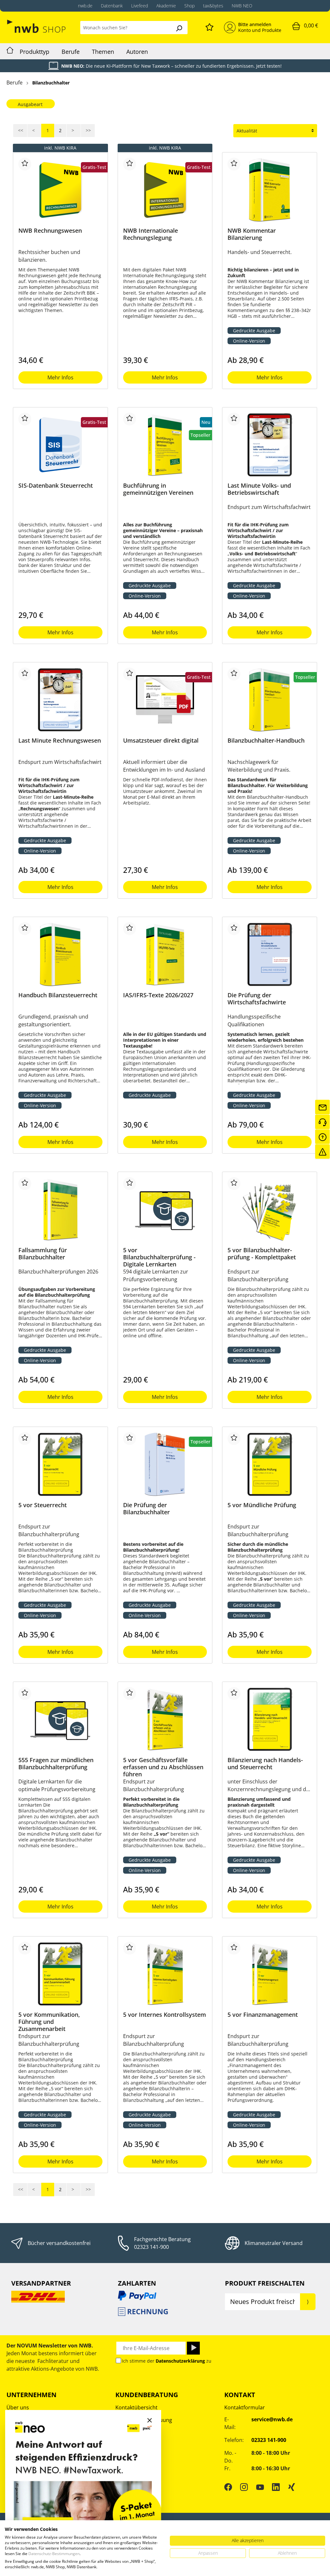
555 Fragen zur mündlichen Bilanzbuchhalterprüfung (56, 1764)
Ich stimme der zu (167, 2361)
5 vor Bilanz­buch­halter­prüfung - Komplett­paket (262, 1254)
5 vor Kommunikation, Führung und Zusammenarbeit (49, 2022)
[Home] (10, 51)
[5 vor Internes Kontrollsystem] (165, 1974)
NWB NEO (242, 6)
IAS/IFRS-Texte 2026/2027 (158, 995)
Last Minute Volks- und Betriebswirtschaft (259, 489)
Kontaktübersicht (136, 2407)
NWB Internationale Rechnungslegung (150, 234)
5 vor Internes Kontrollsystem (165, 2015)
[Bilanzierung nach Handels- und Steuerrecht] (270, 1719)
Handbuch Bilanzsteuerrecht (58, 995)
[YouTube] (260, 2487)
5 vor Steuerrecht (43, 1505)
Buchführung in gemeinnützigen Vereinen (158, 489)
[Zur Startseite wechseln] (37, 26)
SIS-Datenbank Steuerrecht (56, 486)
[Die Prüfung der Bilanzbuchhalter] (165, 1464)
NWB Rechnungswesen (50, 231)
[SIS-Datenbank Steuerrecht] (60, 445)
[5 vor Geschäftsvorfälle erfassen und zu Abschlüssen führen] (165, 1719)
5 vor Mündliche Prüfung (262, 1505)
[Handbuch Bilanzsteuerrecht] (60, 954)
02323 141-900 (151, 2247)
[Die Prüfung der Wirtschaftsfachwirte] (270, 954)
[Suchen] (179, 28)
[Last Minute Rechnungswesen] (60, 700)
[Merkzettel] (209, 26)
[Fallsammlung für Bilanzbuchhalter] (60, 1209)
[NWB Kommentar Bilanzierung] (270, 190)
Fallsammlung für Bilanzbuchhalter (43, 1254)
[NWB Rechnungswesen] (60, 190)
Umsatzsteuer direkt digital (161, 741)
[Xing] (292, 2487)
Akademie (166, 6)
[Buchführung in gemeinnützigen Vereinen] (165, 445)
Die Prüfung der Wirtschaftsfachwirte (257, 999)
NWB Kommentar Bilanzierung (252, 234)
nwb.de (85, 6)
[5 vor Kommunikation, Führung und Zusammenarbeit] (60, 1974)
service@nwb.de (272, 2419)
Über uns (18, 2407)
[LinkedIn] (276, 2487)
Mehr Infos (60, 377)
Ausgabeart (30, 104)
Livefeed (140, 6)
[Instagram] (244, 2487)
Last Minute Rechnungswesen (60, 741)
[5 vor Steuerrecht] (60, 1464)
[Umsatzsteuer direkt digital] (165, 700)
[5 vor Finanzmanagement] (270, 1974)
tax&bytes (213, 6)
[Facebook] (228, 2487)
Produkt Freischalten (265, 2283)
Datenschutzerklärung (180, 2361)
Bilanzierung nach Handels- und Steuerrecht (265, 1764)
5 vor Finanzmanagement (263, 2015)
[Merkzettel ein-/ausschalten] (25, 164)
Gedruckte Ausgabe (254, 331)
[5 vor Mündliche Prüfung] (270, 1464)
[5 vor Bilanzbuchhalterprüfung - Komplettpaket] (270, 1209)
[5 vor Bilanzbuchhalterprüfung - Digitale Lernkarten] (165, 1209)
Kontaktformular (245, 2407)
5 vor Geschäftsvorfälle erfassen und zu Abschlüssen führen (163, 1767)
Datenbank (112, 6)
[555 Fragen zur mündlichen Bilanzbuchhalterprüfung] (60, 1719)
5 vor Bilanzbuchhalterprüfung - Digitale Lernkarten (159, 1257)
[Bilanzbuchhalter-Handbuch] (270, 700)
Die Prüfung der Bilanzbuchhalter (146, 1509)
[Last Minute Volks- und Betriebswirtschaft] (270, 445)
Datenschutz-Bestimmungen (54, 2554)
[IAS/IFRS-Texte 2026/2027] (165, 954)
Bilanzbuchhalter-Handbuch (266, 741)
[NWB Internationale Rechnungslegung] (165, 190)
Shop (189, 6)
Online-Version (249, 341)
